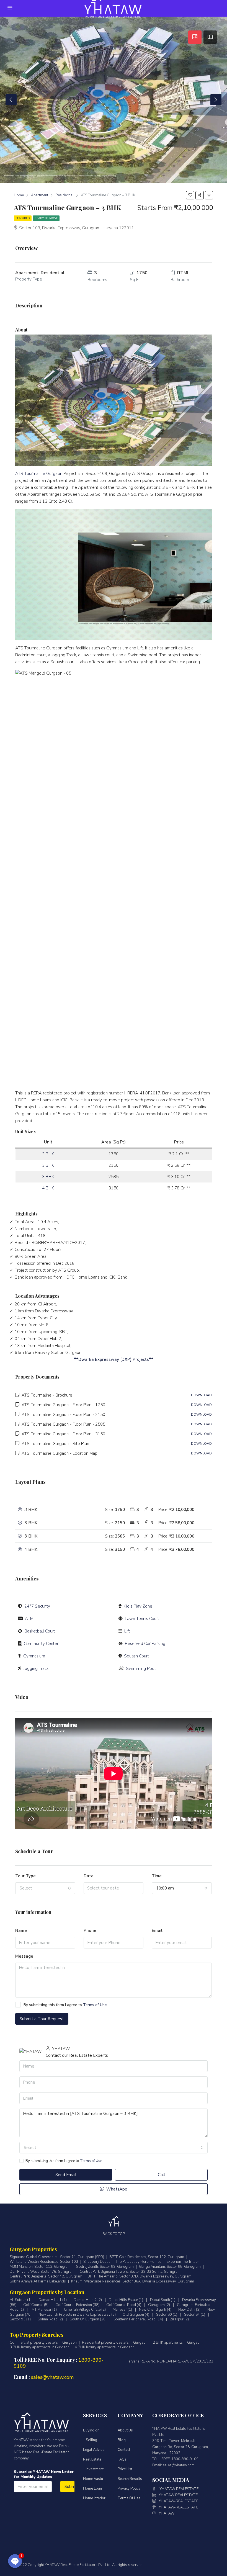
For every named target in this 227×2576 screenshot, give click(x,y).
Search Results (130, 2479)
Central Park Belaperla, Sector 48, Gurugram (46, 2277)
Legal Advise (94, 2450)
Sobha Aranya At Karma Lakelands (38, 2281)
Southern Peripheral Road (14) (138, 2319)
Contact (124, 2450)
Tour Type (25, 1876)
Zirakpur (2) (179, 2319)
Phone (90, 1930)
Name (21, 1930)
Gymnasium (34, 1656)
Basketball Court (40, 1631)
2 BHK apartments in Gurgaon (177, 2343)
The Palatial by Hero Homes (139, 2262)
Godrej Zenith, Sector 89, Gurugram (105, 2267)
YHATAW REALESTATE (179, 2489)
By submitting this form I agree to (65, 2005)
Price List (125, 2469)
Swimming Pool (141, 1669)
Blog (122, 2440)
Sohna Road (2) (50, 2319)
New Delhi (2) (189, 2310)
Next (216, 100)
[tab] (195, 37)
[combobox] (45, 1888)
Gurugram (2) (159, 2305)
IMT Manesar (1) (44, 2310)
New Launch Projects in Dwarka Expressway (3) (77, 2315)
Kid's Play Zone (138, 1606)
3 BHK (48, 1154)
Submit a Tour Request (42, 2019)
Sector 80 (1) (167, 2315)
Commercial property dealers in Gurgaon (43, 2343)
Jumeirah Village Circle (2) (85, 2310)
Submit (70, 2487)
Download (201, 1395)
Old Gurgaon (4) (136, 2315)
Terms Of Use (129, 2498)
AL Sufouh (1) (21, 2300)
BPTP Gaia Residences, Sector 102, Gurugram (147, 2257)
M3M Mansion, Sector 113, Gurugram (40, 2267)
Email (157, 1930)
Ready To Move (46, 218)
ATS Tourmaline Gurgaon (39, 474)
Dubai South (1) (163, 2300)
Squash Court (136, 1656)
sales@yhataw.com (52, 2377)
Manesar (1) (122, 2310)
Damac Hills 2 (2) (88, 2300)
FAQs (122, 2459)
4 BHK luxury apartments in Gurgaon (105, 2347)
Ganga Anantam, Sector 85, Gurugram (170, 2267)
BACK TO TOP (114, 2234)
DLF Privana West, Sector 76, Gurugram (42, 2272)
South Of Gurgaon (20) (88, 2319)
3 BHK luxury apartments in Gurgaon (40, 2347)
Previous (11, 100)
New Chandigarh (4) (155, 2310)
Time (157, 1876)
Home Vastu (93, 2479)
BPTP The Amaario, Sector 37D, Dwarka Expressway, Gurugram (139, 2277)
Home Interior (94, 2498)
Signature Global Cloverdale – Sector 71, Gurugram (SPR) (57, 2257)
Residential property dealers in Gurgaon (115, 2343)
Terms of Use (95, 2005)
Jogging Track (36, 1669)
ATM (29, 1619)
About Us (125, 2430)
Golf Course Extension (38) (77, 2305)
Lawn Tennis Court (142, 1619)
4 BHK (48, 1188)
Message (24, 1956)
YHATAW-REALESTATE (179, 2501)
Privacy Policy (129, 2488)
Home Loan (92, 2488)
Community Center (41, 1644)
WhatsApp (116, 2189)
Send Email (66, 2175)
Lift (127, 1631)
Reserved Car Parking (145, 1644)
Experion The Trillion (183, 2262)
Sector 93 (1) (20, 2319)
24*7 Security (37, 1606)
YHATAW (167, 2513)
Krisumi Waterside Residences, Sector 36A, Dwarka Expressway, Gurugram (133, 2281)
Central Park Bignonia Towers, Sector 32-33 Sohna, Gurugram (130, 2272)
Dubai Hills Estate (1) (126, 2300)
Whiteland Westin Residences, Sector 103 (44, 2262)
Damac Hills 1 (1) (53, 2300)
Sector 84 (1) (195, 2315)
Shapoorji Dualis (97, 2262)
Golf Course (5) (36, 2305)
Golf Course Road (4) (124, 2305)
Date (89, 1876)
